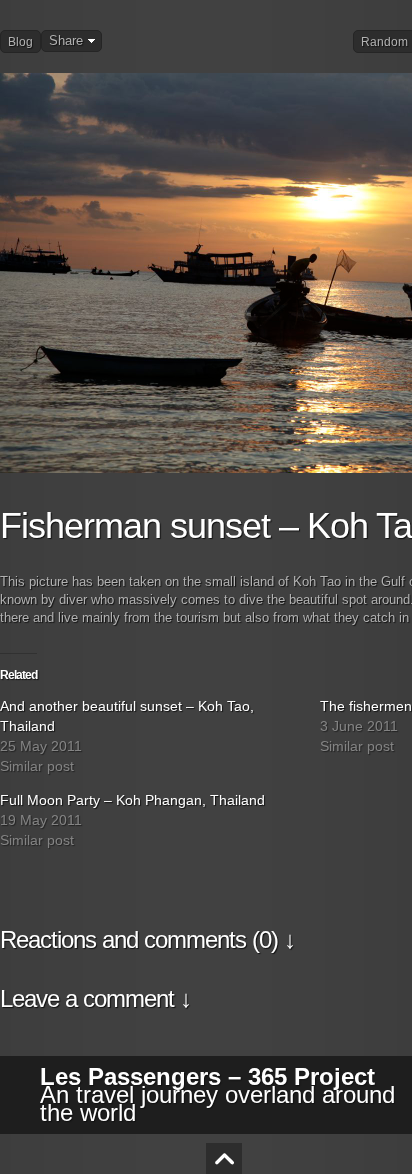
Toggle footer (224, 1158)
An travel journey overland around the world (217, 1094)
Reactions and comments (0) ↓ (147, 939)
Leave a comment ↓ (95, 998)
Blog (20, 42)
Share (66, 41)
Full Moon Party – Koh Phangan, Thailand (132, 800)
